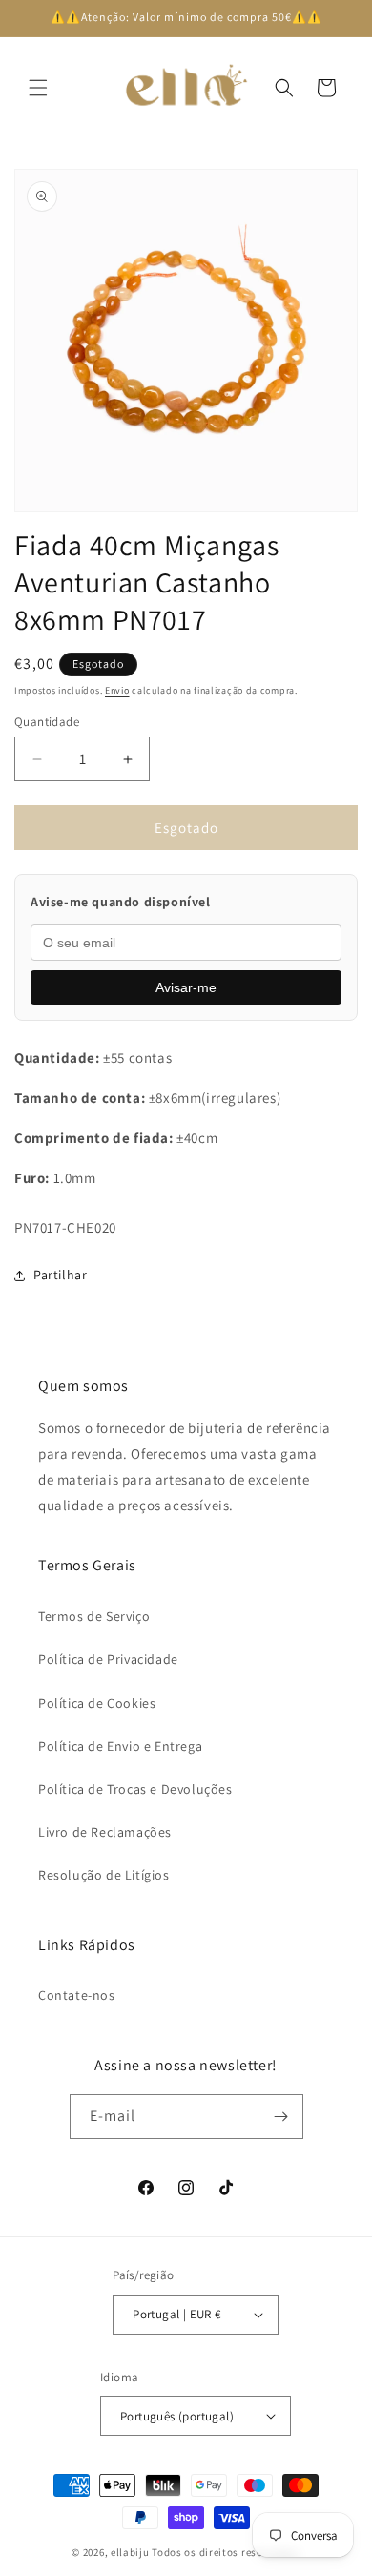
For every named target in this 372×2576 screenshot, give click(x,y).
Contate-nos (77, 1995)
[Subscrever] (281, 2117)
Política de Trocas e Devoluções (135, 1789)
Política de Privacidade (108, 1659)
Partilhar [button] (60, 1275)
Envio (117, 690)
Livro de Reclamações (105, 1832)
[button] (38, 88)
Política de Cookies (97, 1703)
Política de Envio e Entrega (120, 1746)
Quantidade (47, 722)
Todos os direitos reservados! (226, 2552)
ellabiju (130, 2552)
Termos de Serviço (94, 1616)
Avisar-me (186, 987)
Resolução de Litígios (104, 1875)
